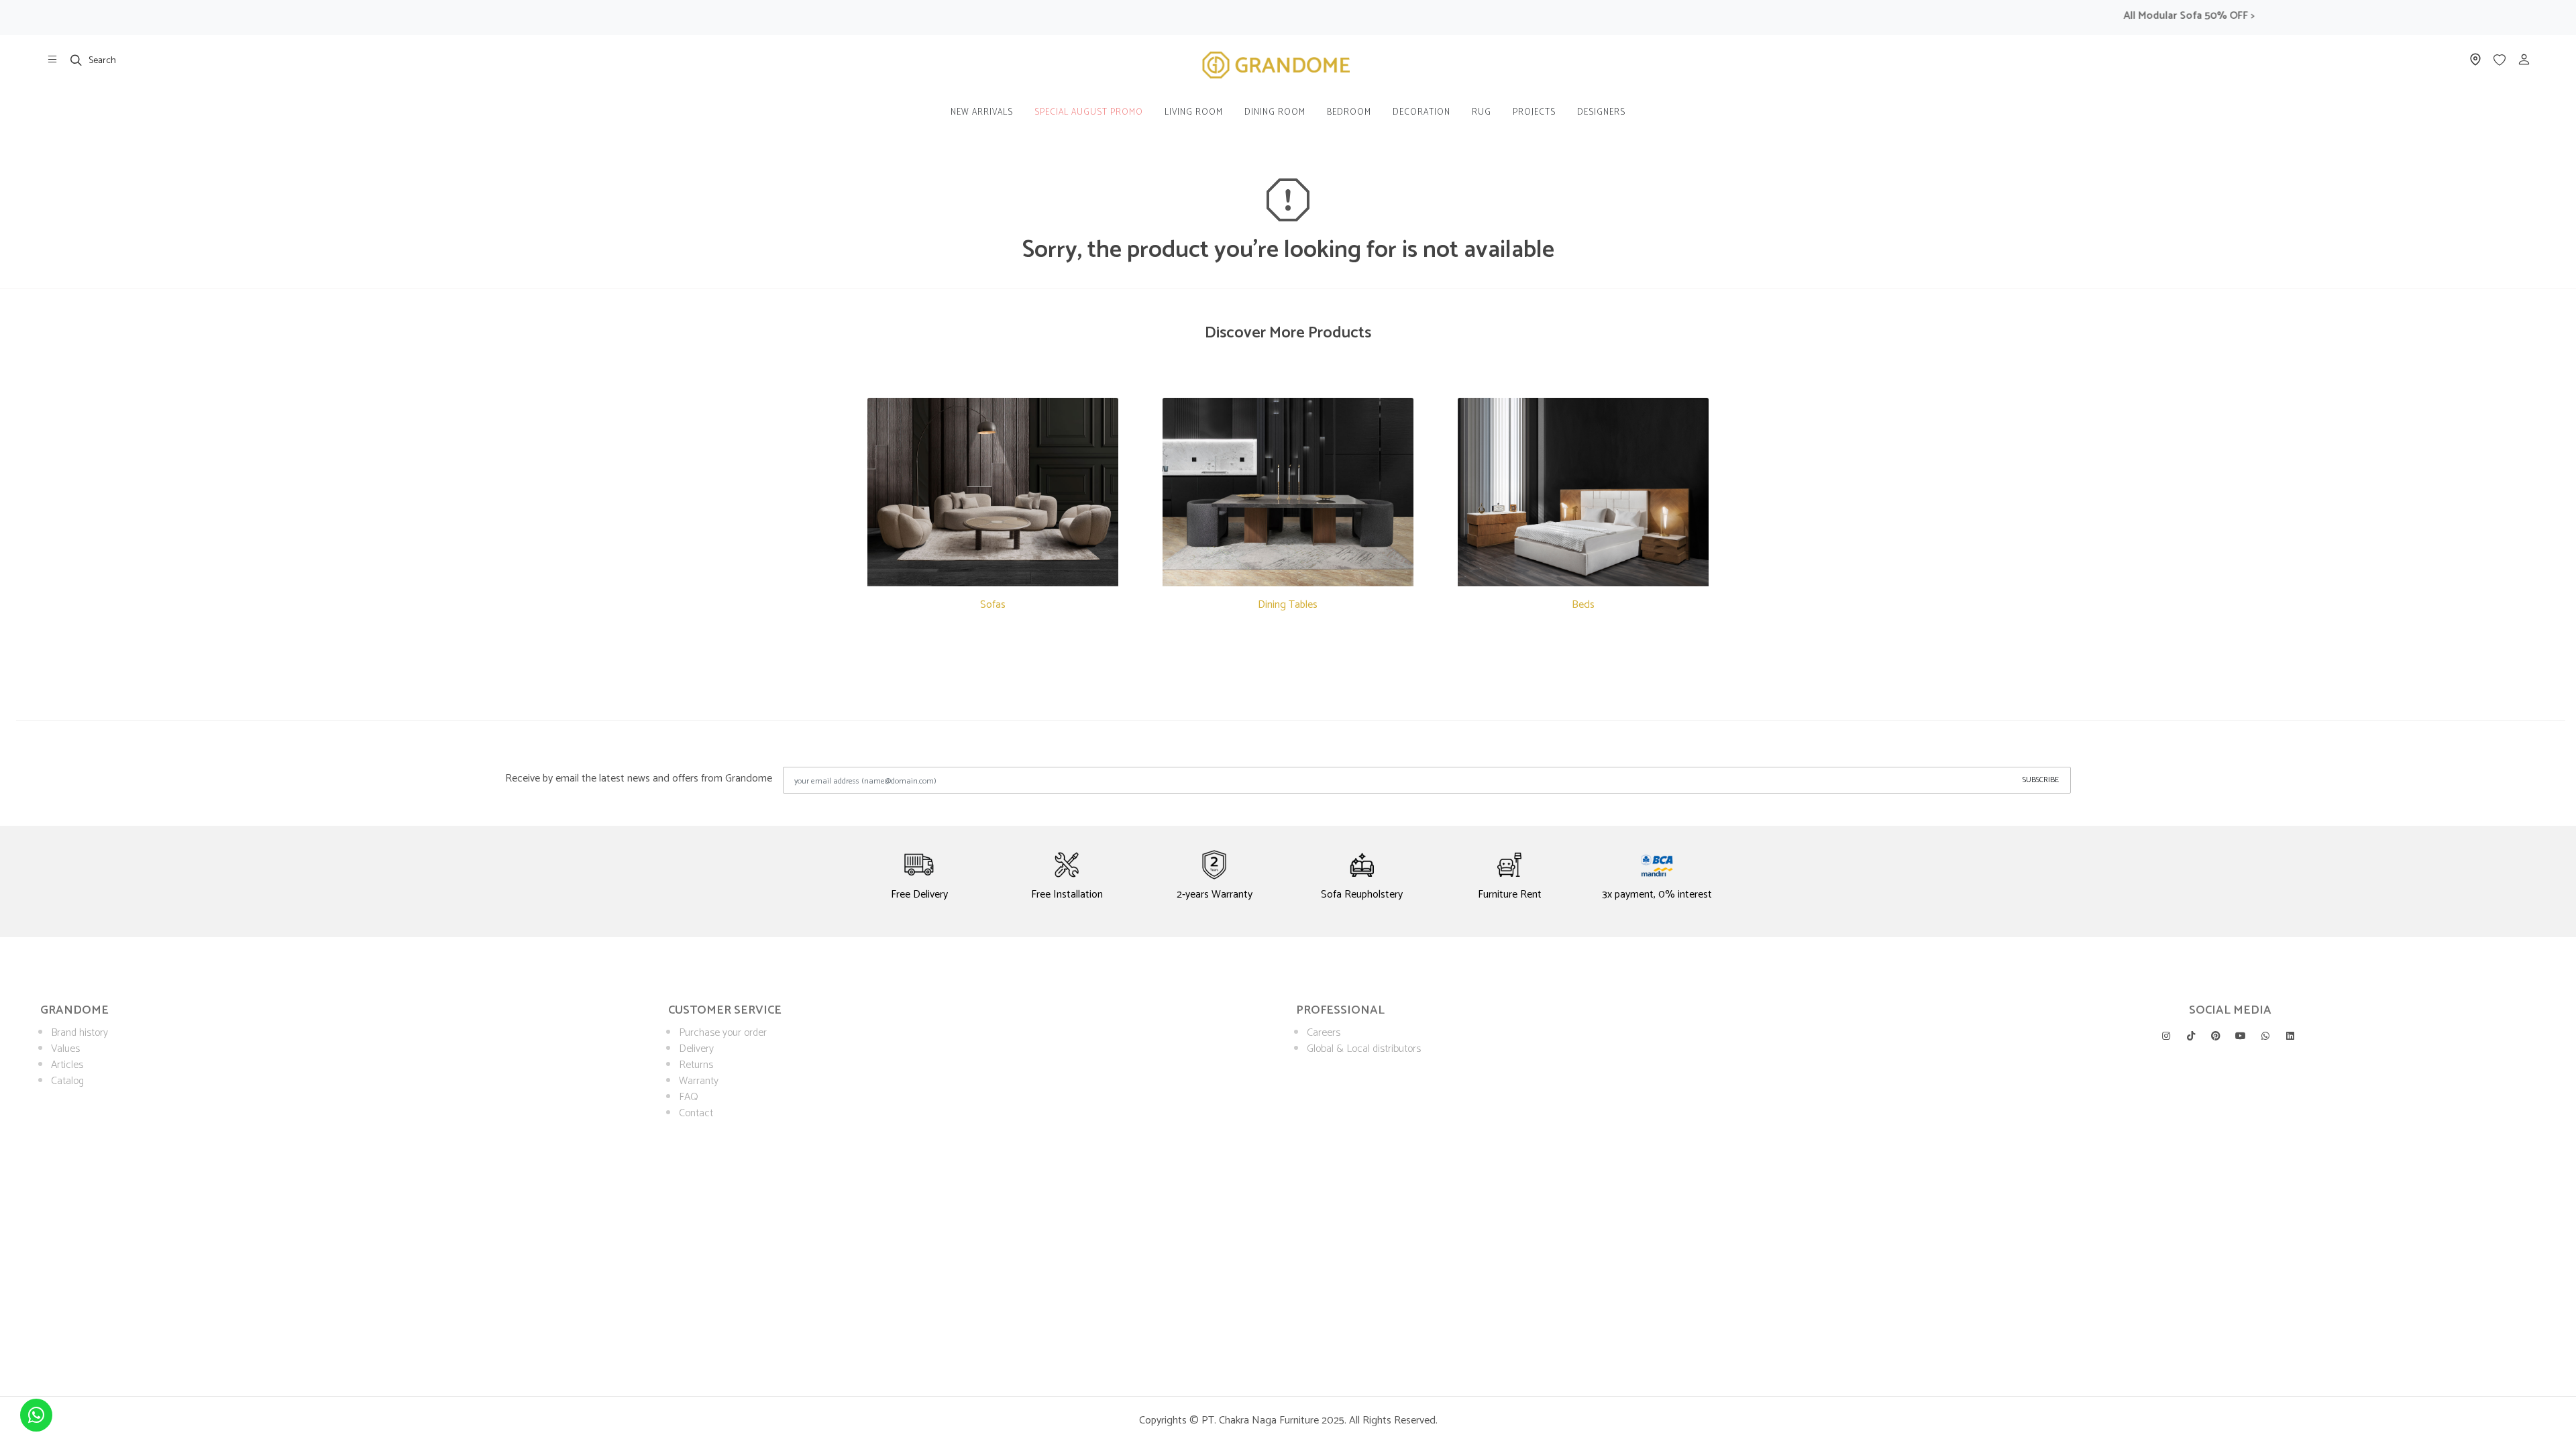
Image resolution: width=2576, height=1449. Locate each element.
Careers (1324, 1033)
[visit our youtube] (2241, 1036)
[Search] (76, 60)
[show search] (76, 60)
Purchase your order (723, 1033)
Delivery (696, 1049)
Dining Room (1275, 112)
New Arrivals (982, 112)
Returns (696, 1065)
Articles (67, 1065)
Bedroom (1349, 112)
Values (65, 1049)
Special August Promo (1089, 112)
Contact (696, 1113)
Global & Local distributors (1364, 1049)
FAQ (689, 1097)
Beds (1583, 605)
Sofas (993, 605)
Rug (1482, 112)
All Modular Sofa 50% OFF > (2144, 16)
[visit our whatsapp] (2265, 1036)
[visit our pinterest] (2216, 1036)
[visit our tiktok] (2191, 1036)
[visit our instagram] (2166, 1036)
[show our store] (52, 60)
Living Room (1194, 112)
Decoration (1421, 112)
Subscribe (2041, 780)
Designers (1601, 112)
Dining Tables (1288, 605)
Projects (1534, 112)
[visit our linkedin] (2290, 1036)
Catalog (67, 1081)
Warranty (699, 1081)
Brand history (79, 1033)
